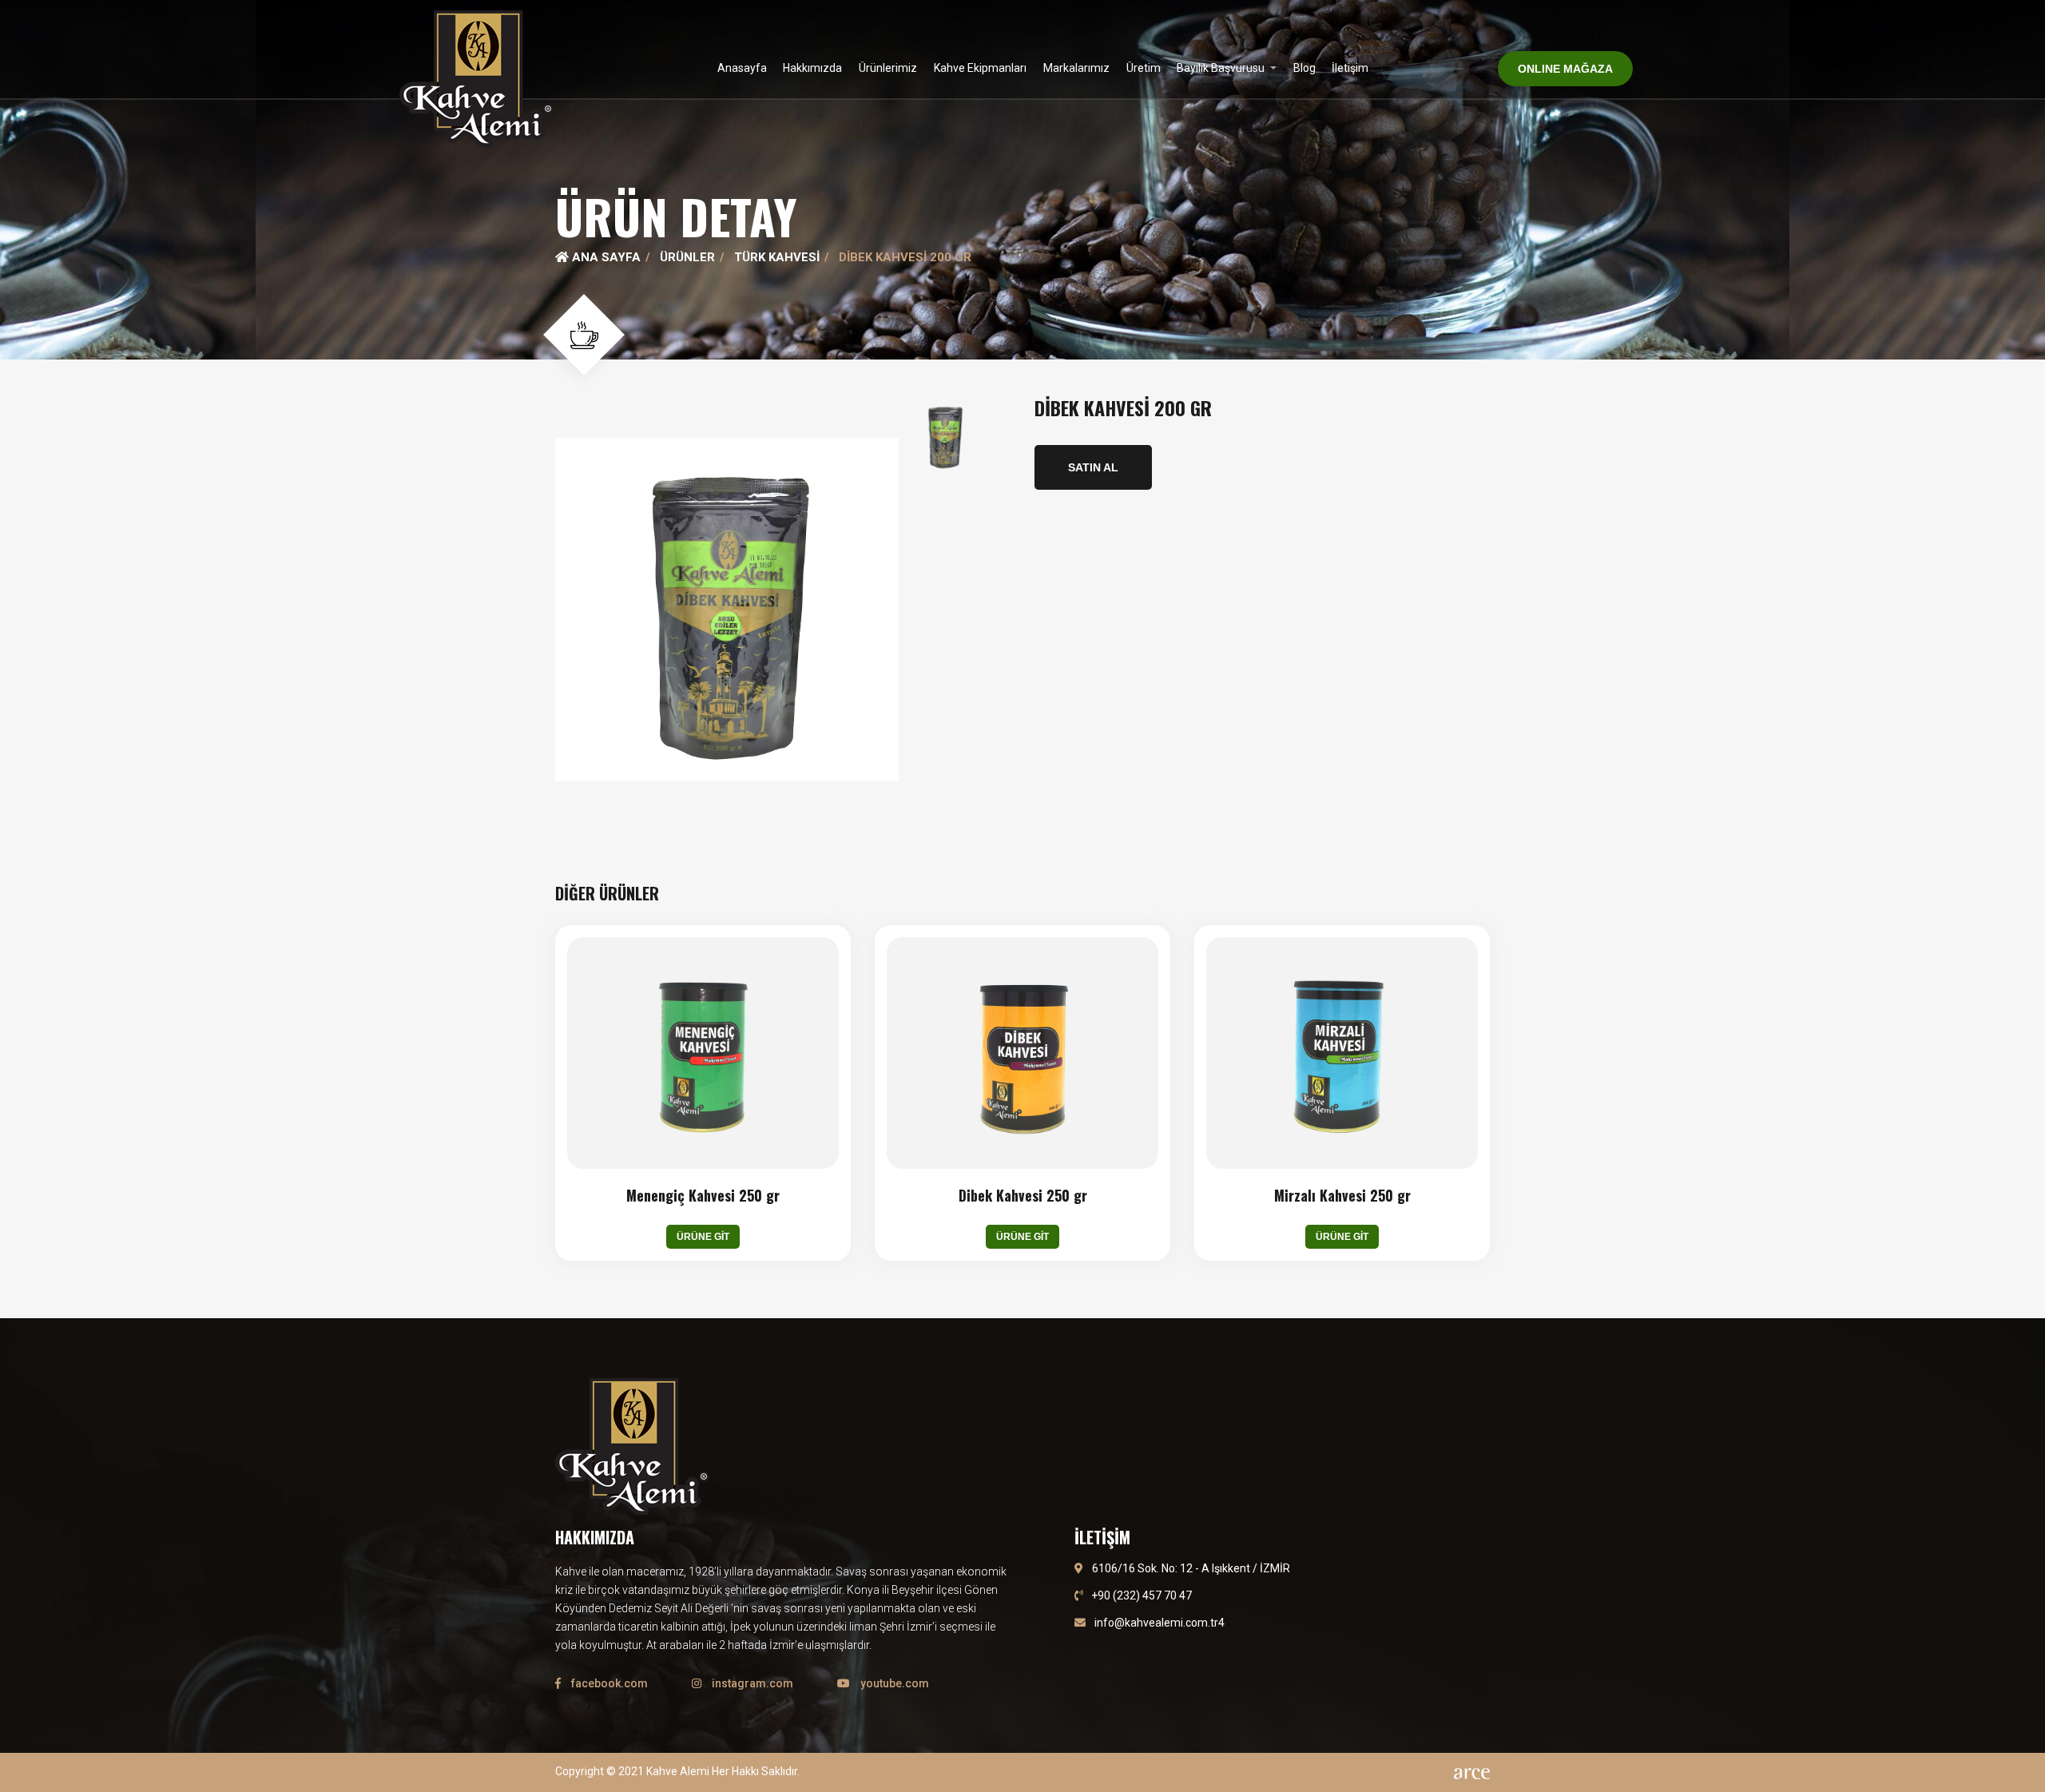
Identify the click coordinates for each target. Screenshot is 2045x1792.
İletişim (1350, 68)
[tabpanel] (1022, 180)
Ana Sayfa (605, 257)
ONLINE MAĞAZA (1565, 69)
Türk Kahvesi (777, 257)
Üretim (1144, 68)
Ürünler (687, 257)
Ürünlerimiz (888, 68)
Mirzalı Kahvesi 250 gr (1342, 1196)
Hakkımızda (812, 68)
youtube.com (893, 1683)
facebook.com (608, 1683)
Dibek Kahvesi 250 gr (1023, 1196)
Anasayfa (742, 68)
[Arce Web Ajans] (1472, 1772)
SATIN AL (1093, 467)
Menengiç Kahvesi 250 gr (703, 1196)
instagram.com (751, 1683)
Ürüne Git (703, 1237)
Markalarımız (1076, 68)
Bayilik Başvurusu (1222, 68)
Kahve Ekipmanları (980, 68)
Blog (1304, 68)
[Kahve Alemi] (476, 79)
